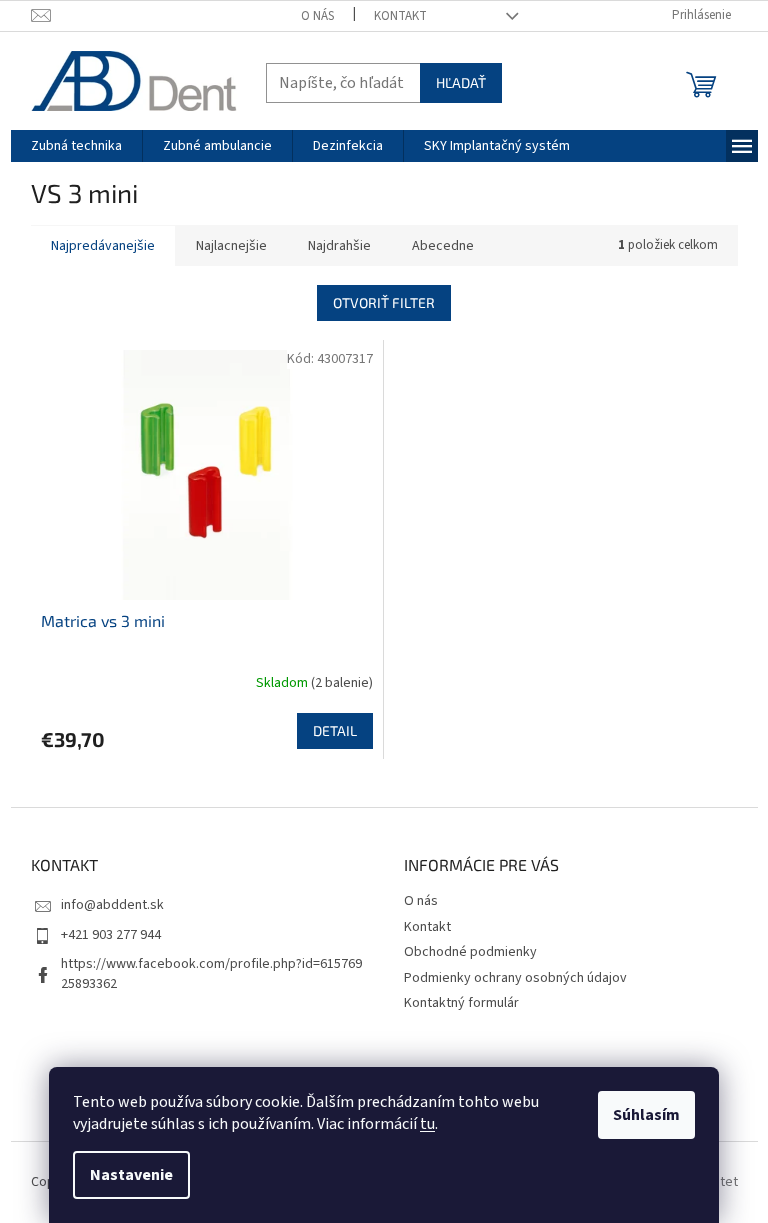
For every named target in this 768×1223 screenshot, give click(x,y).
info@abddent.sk (112, 905)
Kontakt (400, 16)
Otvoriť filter (384, 302)
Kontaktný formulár (461, 1003)
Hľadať (461, 82)
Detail (335, 730)
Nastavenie (131, 1175)
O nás (317, 16)
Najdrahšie (339, 246)
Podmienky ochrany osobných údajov (515, 978)
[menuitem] (76, 146)
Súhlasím (646, 1115)
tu (427, 1124)
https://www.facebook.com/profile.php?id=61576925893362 (211, 973)
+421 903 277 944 (111, 935)
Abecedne (443, 246)
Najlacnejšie (231, 246)
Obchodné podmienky (470, 952)
